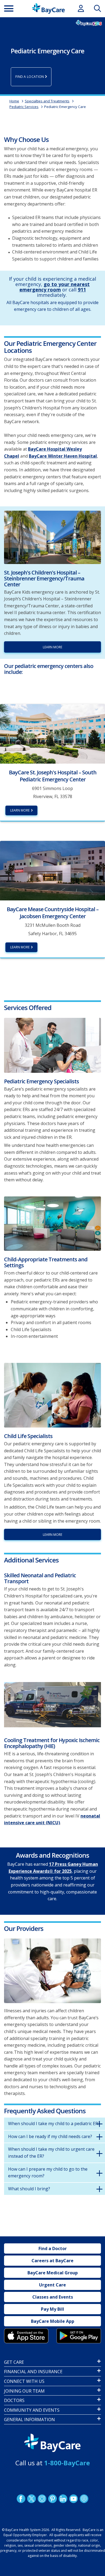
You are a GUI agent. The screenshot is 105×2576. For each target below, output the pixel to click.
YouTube (73, 2499)
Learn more (52, 647)
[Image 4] (79, 2336)
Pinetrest (52, 2499)
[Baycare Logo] (48, 8)
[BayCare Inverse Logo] (52, 2443)
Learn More (20, 947)
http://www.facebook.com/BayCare (21, 2499)
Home (14, 101)
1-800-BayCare (67, 2463)
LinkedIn (63, 2499)
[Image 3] (52, 1705)
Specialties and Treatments (47, 101)
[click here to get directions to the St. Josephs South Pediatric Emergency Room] (52, 733)
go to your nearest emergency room (55, 287)
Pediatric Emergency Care (65, 107)
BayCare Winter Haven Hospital (63, 456)
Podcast (84, 2499)
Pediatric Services (24, 107)
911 (82, 290)
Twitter (31, 2499)
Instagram (42, 2499)
